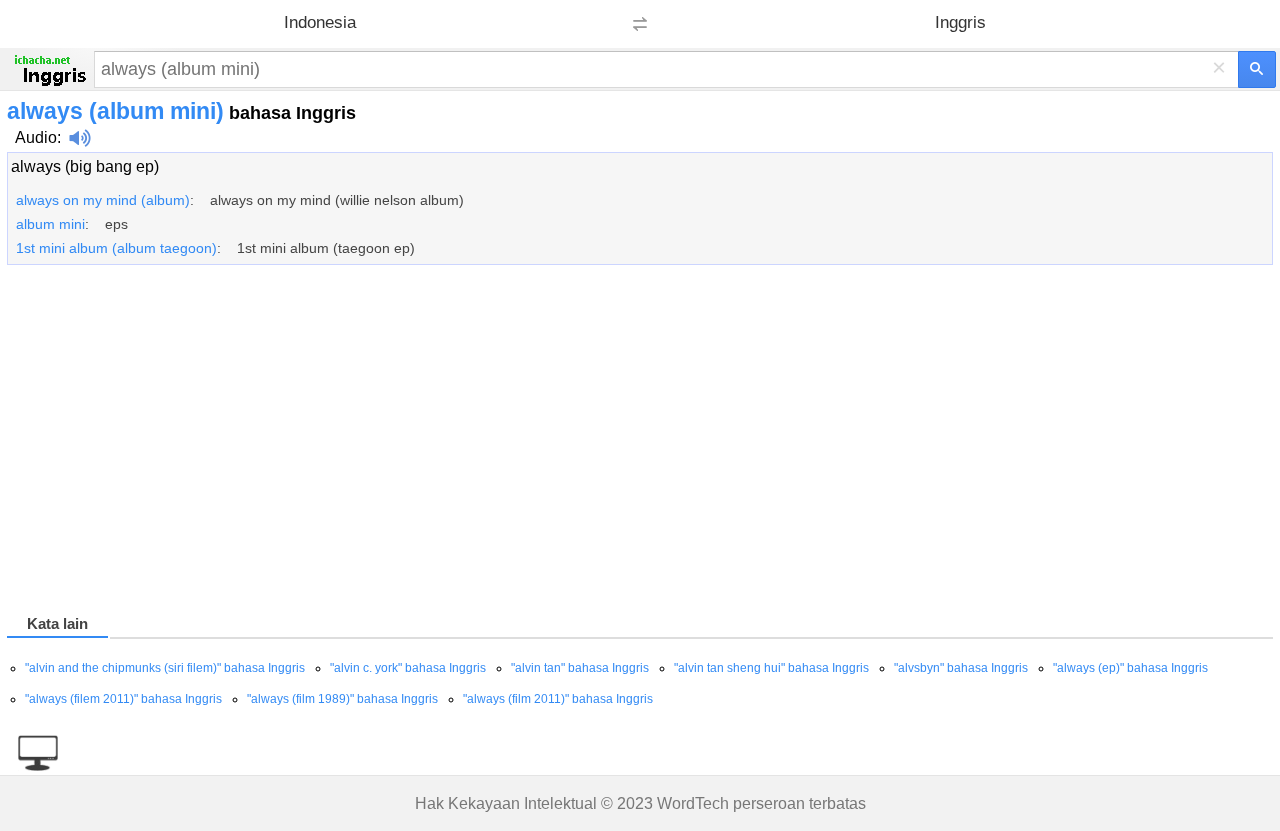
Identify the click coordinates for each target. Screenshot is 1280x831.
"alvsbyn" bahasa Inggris (961, 668)
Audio (36, 137)
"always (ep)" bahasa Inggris (1130, 668)
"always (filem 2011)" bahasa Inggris (123, 699)
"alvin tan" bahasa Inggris (580, 668)
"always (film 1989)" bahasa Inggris (342, 699)
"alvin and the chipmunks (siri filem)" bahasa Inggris (165, 668)
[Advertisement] (607, 443)
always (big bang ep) (85, 166)
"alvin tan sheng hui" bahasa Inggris (771, 668)
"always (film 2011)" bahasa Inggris (558, 699)
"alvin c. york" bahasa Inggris (408, 668)
